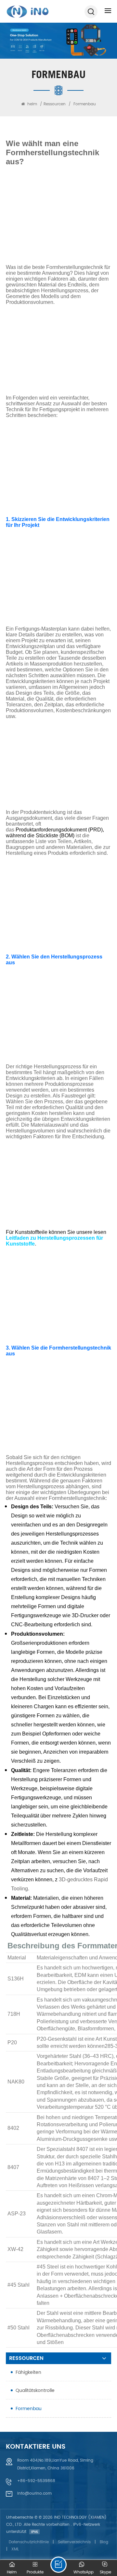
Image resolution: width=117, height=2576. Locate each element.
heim (32, 104)
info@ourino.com (34, 2494)
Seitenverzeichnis (74, 2542)
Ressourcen (55, 104)
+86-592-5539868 (36, 2481)
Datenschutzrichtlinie (29, 2542)
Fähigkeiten (28, 2372)
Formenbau (29, 2409)
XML (15, 2549)
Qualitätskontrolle (35, 2390)
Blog (104, 2542)
